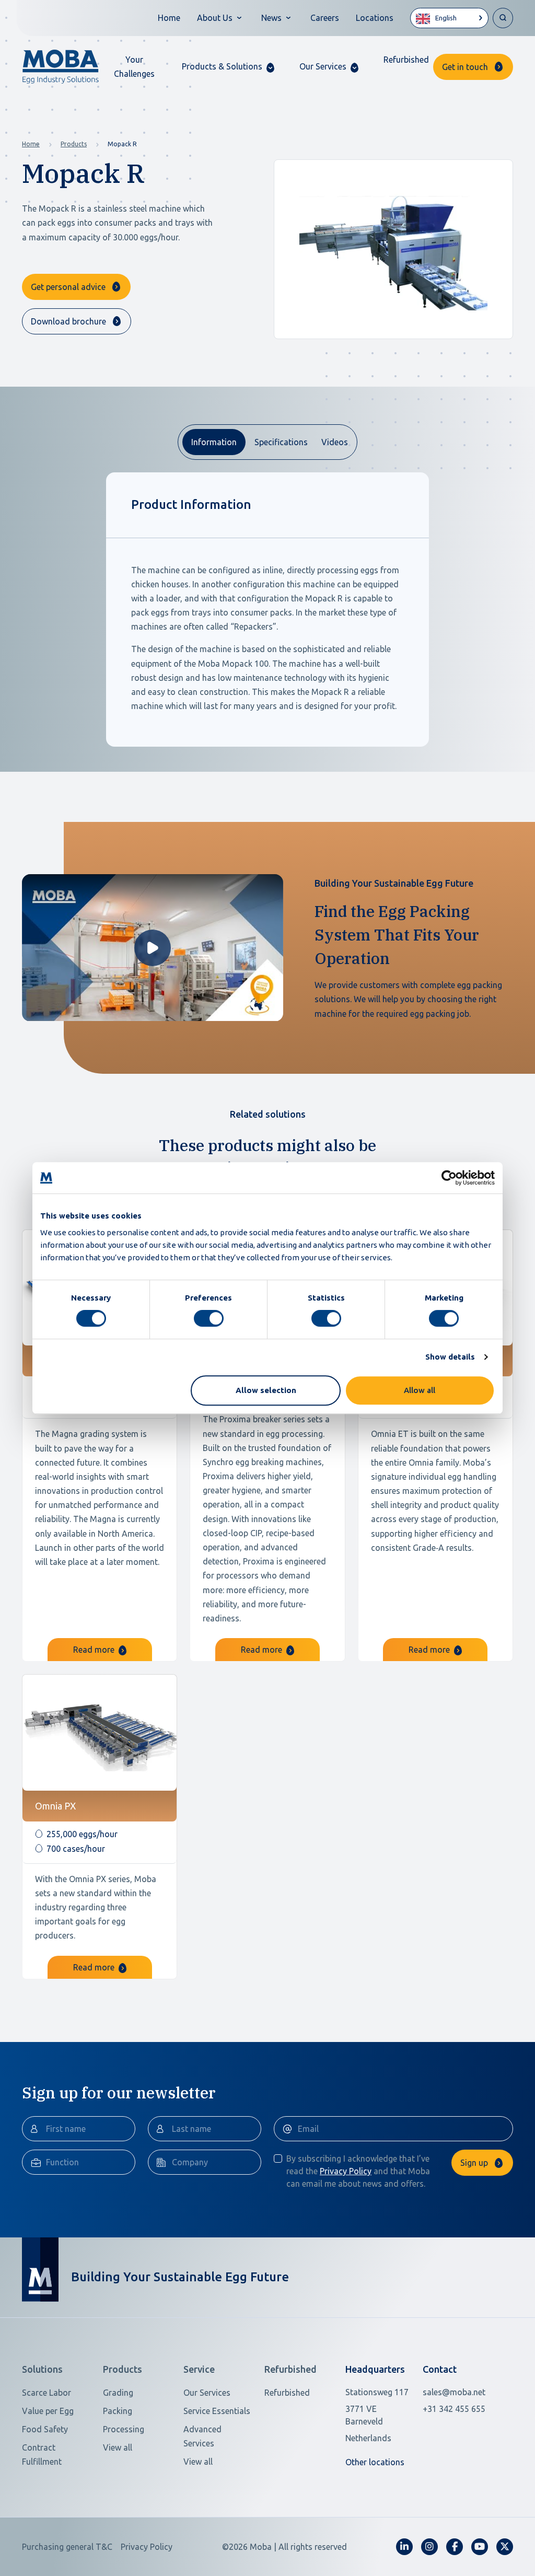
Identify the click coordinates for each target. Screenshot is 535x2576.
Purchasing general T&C (67, 2547)
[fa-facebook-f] (455, 2547)
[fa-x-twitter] (505, 2547)
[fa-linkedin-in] (404, 2547)
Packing (118, 2411)
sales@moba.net (454, 2392)
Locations (375, 18)
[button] (228, 67)
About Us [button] (215, 18)
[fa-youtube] (480, 2547)
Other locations (375, 2462)
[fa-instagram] (429, 2547)
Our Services (207, 2393)
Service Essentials (217, 2411)
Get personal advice (68, 287)
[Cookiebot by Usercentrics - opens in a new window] (449, 1178)
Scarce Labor (46, 2393)
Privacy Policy (346, 2171)
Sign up (474, 2163)
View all (118, 2447)
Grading (118, 2393)
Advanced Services (202, 2436)
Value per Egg (48, 2411)
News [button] (271, 18)
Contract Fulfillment (42, 2455)
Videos (335, 442)
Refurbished (406, 60)
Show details (450, 1357)
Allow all (420, 1390)
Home (169, 18)
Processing (124, 2429)
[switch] (209, 1318)
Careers (325, 18)
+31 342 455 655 (454, 2409)
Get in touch (465, 67)
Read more (95, 1650)
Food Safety (45, 2429)
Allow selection (266, 1390)
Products (74, 144)
